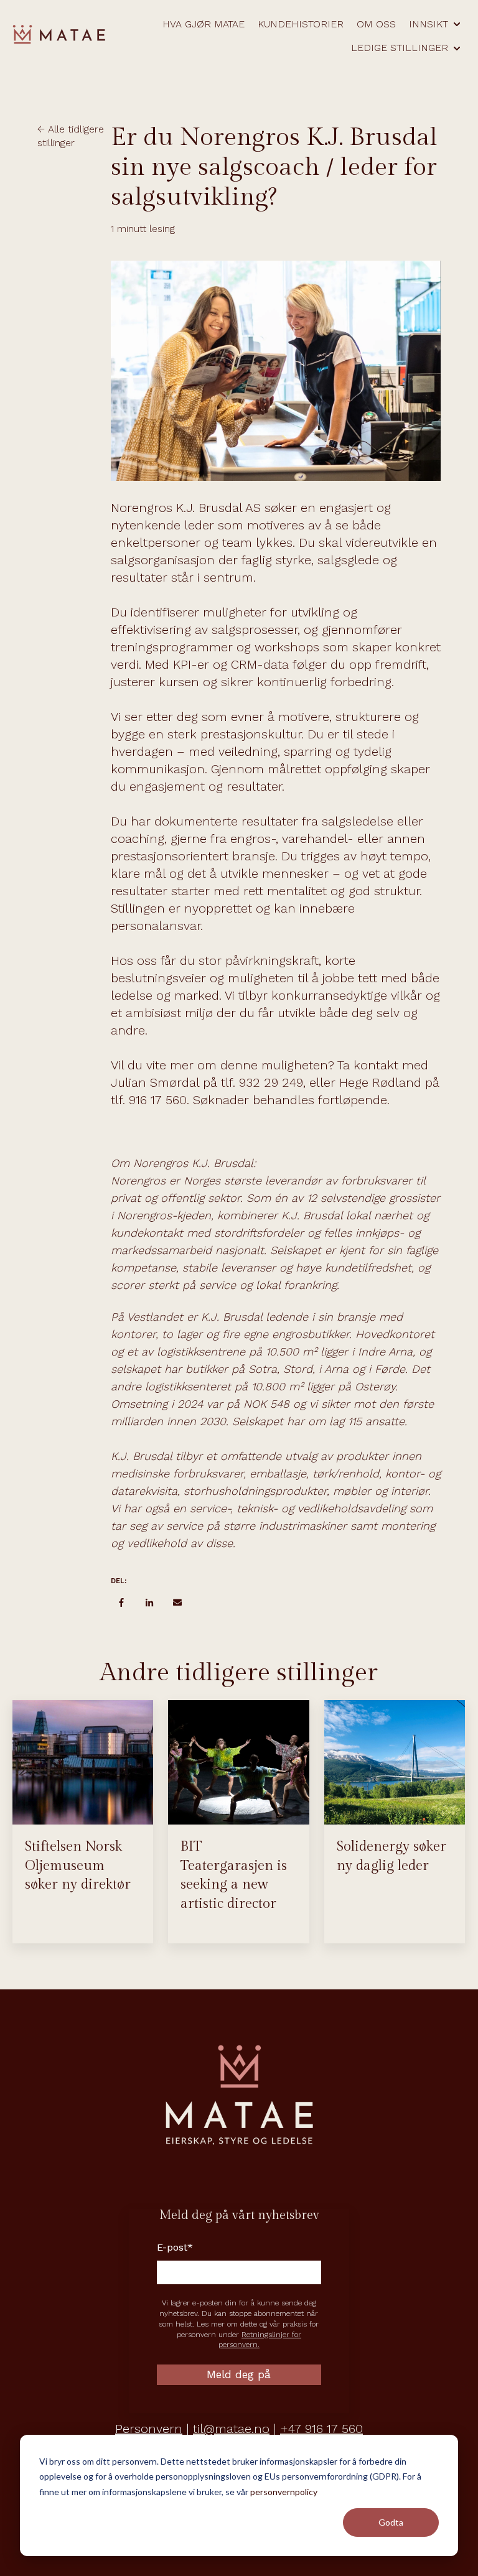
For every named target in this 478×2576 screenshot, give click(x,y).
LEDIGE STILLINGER (400, 48)
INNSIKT (429, 24)
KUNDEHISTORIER (301, 24)
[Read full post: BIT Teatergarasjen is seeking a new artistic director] (238, 1762)
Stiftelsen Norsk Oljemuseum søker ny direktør (78, 1866)
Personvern (149, 2429)
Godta (391, 2522)
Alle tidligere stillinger (71, 136)
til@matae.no (231, 2429)
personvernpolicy (284, 2492)
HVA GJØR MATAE (204, 24)
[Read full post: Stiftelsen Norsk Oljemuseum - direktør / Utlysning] (83, 1762)
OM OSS (376, 24)
